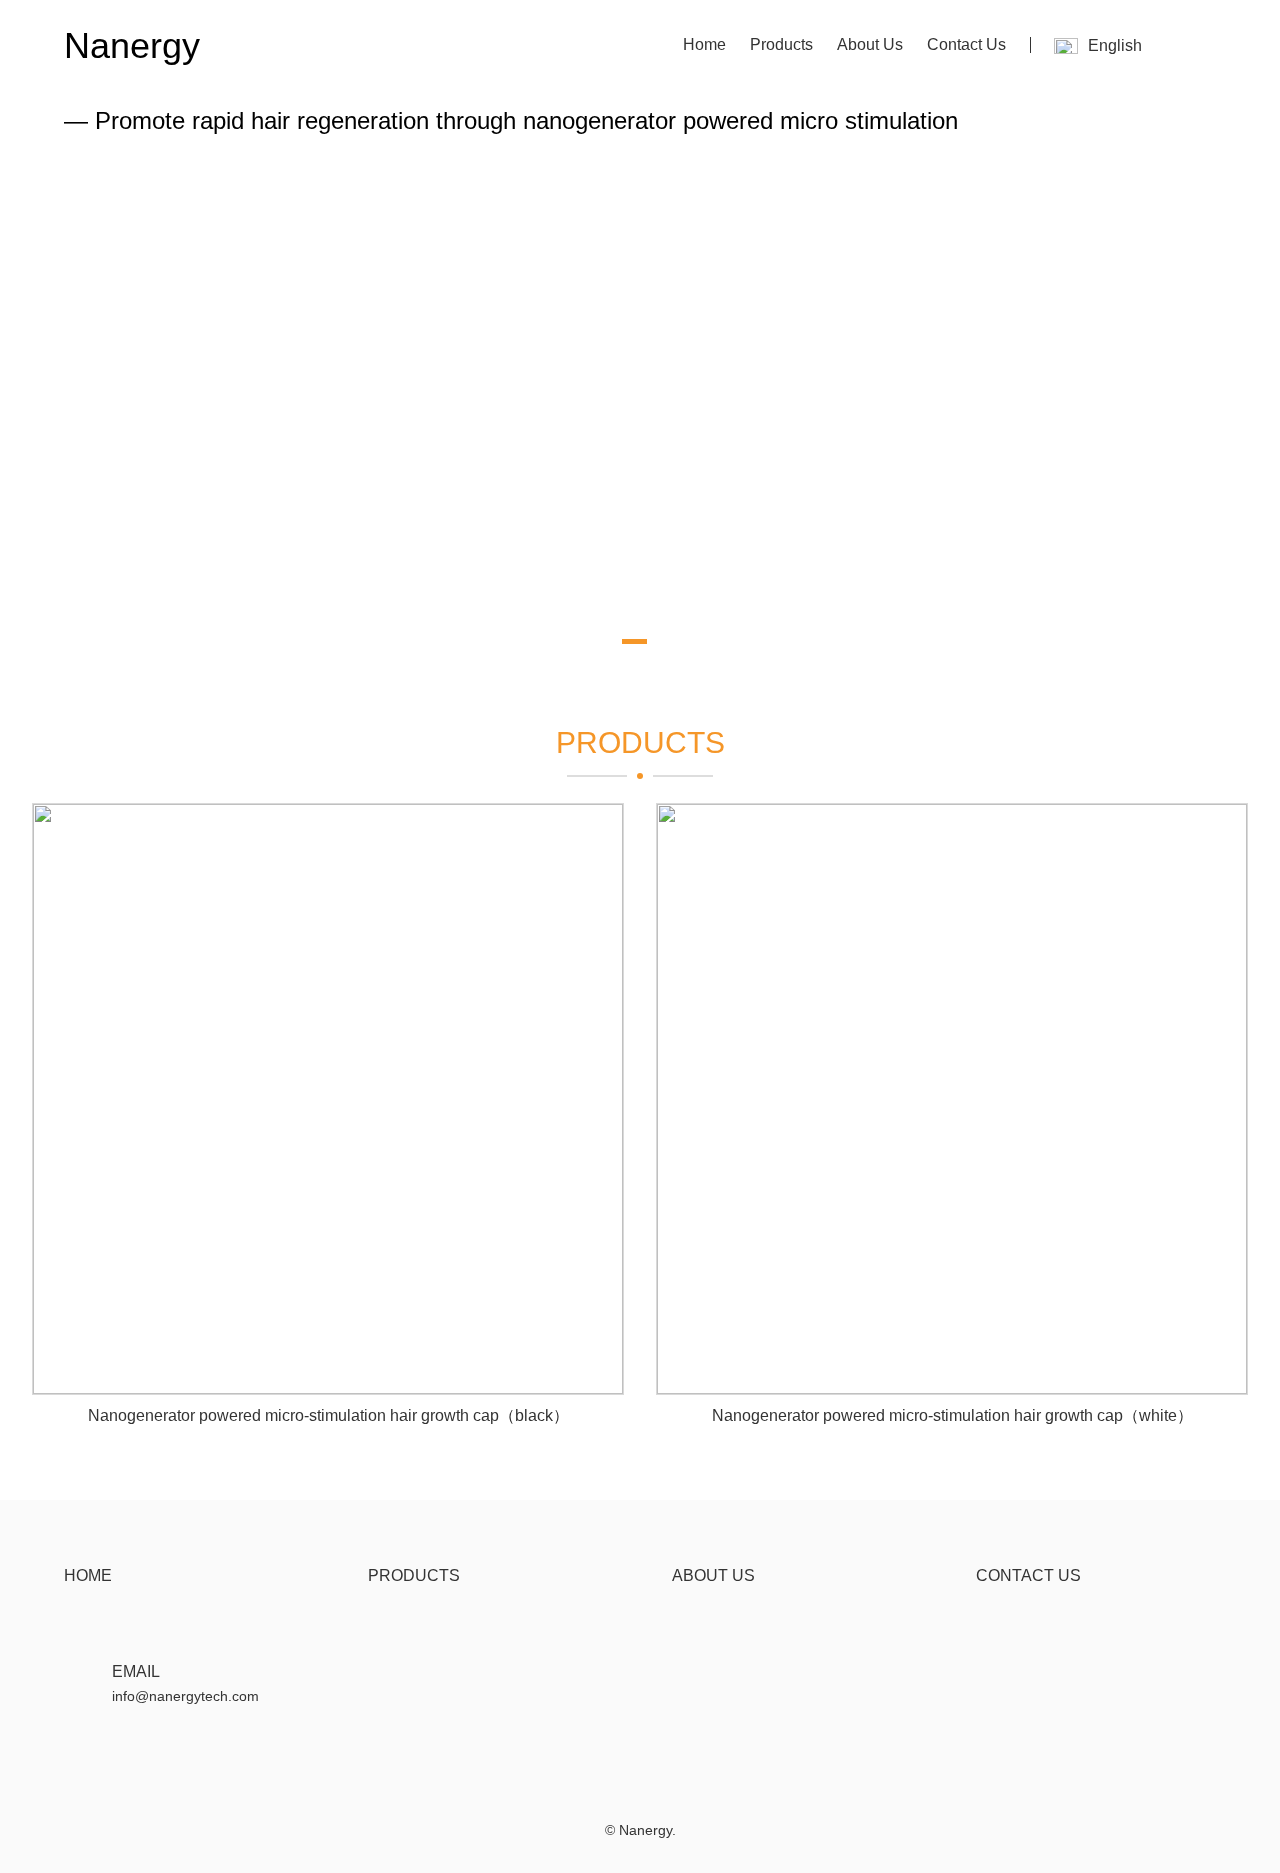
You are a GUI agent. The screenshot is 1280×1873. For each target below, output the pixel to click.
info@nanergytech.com (185, 1696)
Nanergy (132, 45)
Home (704, 44)
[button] (588, 641)
